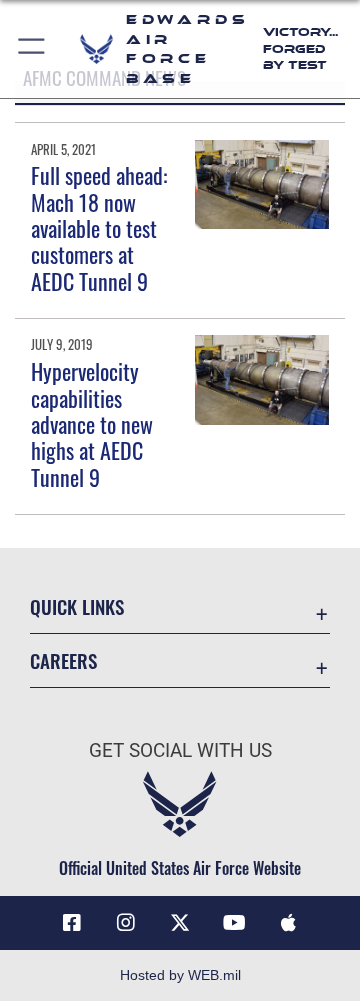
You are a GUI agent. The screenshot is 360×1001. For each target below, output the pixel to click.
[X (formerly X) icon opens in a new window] (180, 923)
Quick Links (77, 606)
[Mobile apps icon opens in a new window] (288, 923)
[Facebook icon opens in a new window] (72, 923)
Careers (63, 660)
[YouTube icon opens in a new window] (234, 923)
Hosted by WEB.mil (180, 975)
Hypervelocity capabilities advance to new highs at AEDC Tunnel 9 (92, 424)
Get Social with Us (180, 750)
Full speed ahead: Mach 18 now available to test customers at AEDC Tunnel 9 (99, 228)
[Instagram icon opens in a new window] (126, 923)
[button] (32, 49)
